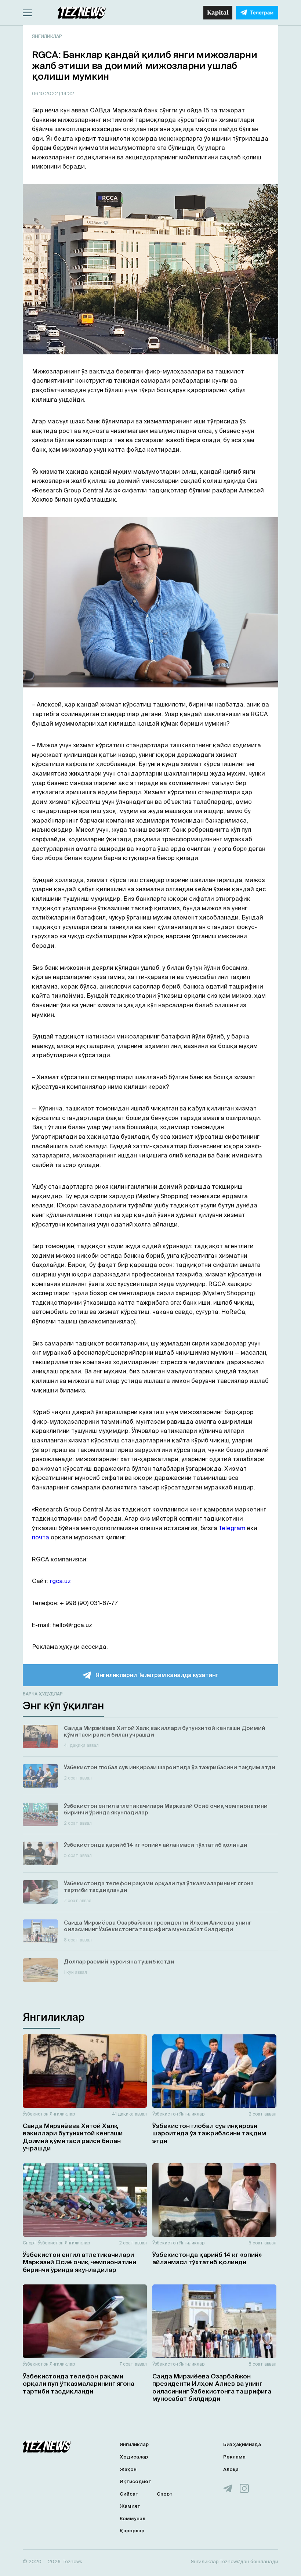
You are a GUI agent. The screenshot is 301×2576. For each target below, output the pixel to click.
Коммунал (133, 2519)
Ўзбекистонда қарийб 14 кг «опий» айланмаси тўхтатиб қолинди (207, 2258)
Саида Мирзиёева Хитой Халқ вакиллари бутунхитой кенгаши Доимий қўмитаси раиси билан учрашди (73, 2137)
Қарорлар (132, 2531)
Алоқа (231, 2469)
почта (41, 1537)
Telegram (232, 1528)
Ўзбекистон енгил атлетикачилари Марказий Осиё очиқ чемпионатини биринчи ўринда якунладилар (79, 2262)
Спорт (30, 2243)
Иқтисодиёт (135, 2481)
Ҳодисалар (134, 2457)
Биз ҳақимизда (242, 2444)
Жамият (130, 2506)
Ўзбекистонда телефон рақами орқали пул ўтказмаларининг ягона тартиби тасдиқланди (79, 2384)
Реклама (234, 2457)
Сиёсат (129, 2494)
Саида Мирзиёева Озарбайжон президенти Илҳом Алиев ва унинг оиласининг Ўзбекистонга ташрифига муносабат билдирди (212, 2387)
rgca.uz (60, 1581)
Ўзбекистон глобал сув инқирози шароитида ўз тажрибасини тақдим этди (209, 2133)
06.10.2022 (46, 93)
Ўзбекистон (36, 2114)
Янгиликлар (47, 36)
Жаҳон (128, 2469)
